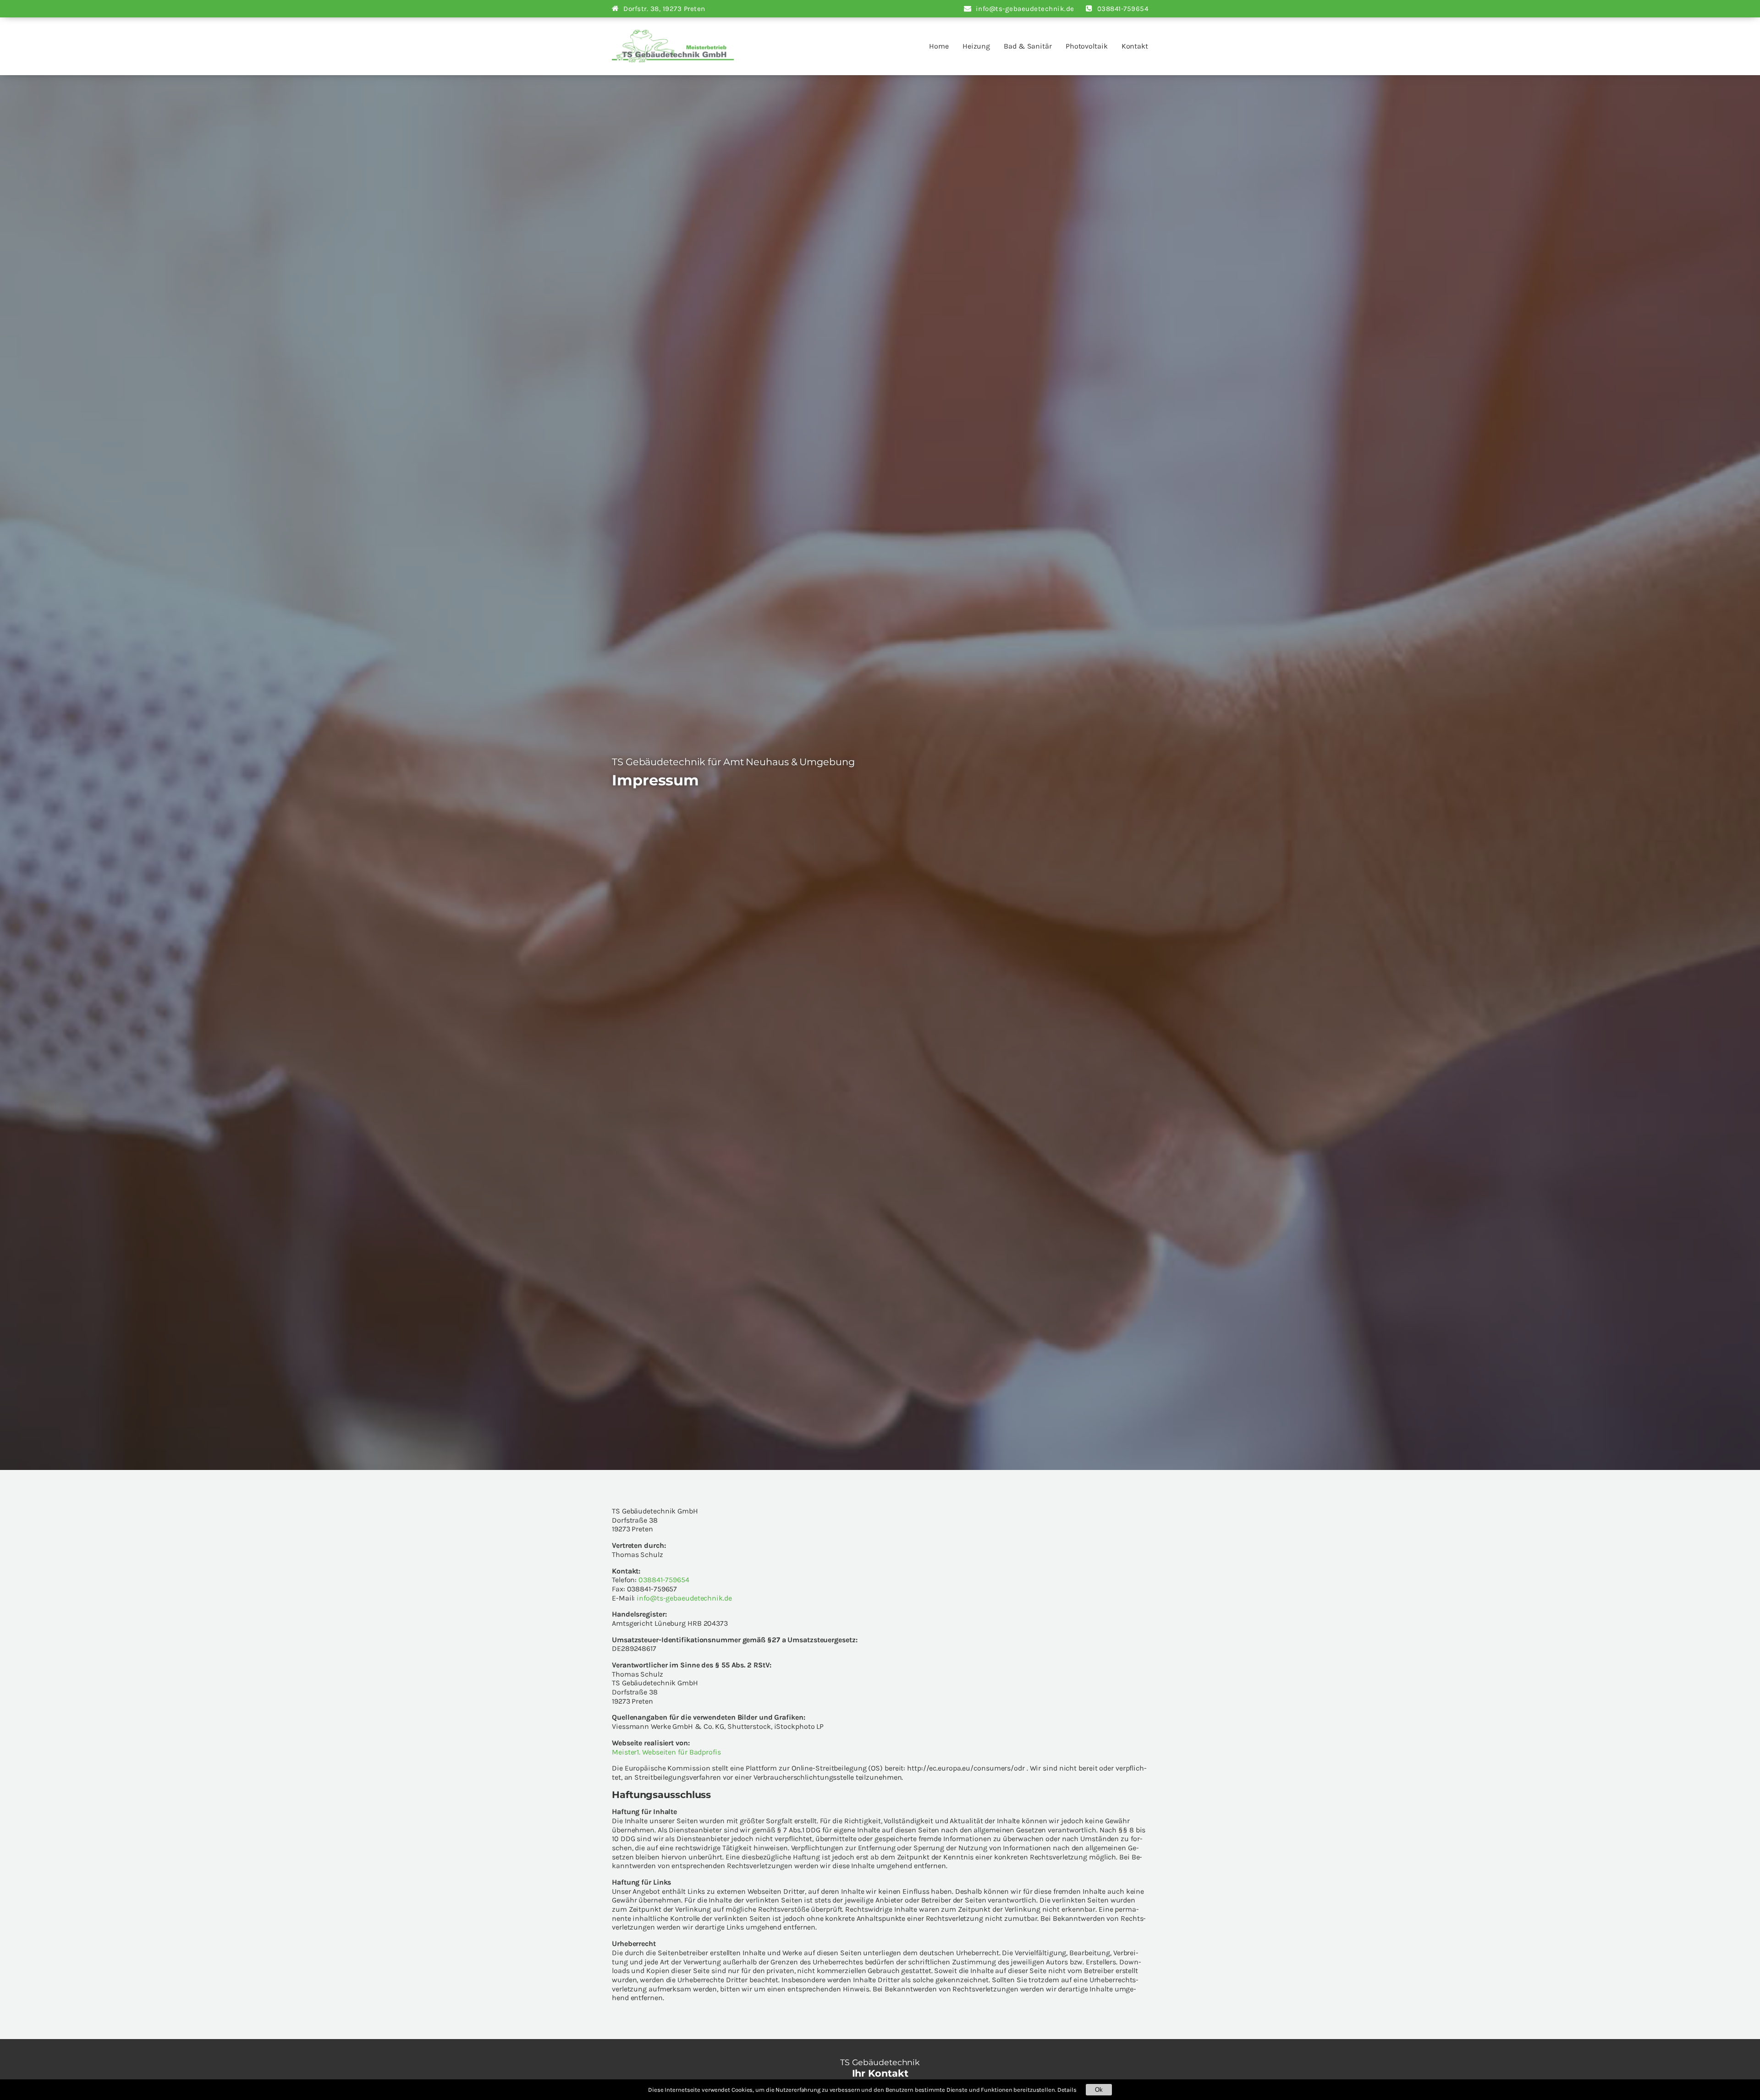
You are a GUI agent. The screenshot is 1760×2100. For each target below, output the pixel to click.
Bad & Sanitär (1028, 46)
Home (939, 46)
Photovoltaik (1087, 46)
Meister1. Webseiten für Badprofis (666, 1752)
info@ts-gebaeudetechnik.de (684, 1598)
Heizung (976, 46)
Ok (1099, 2090)
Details (1067, 2090)
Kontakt (1135, 46)
